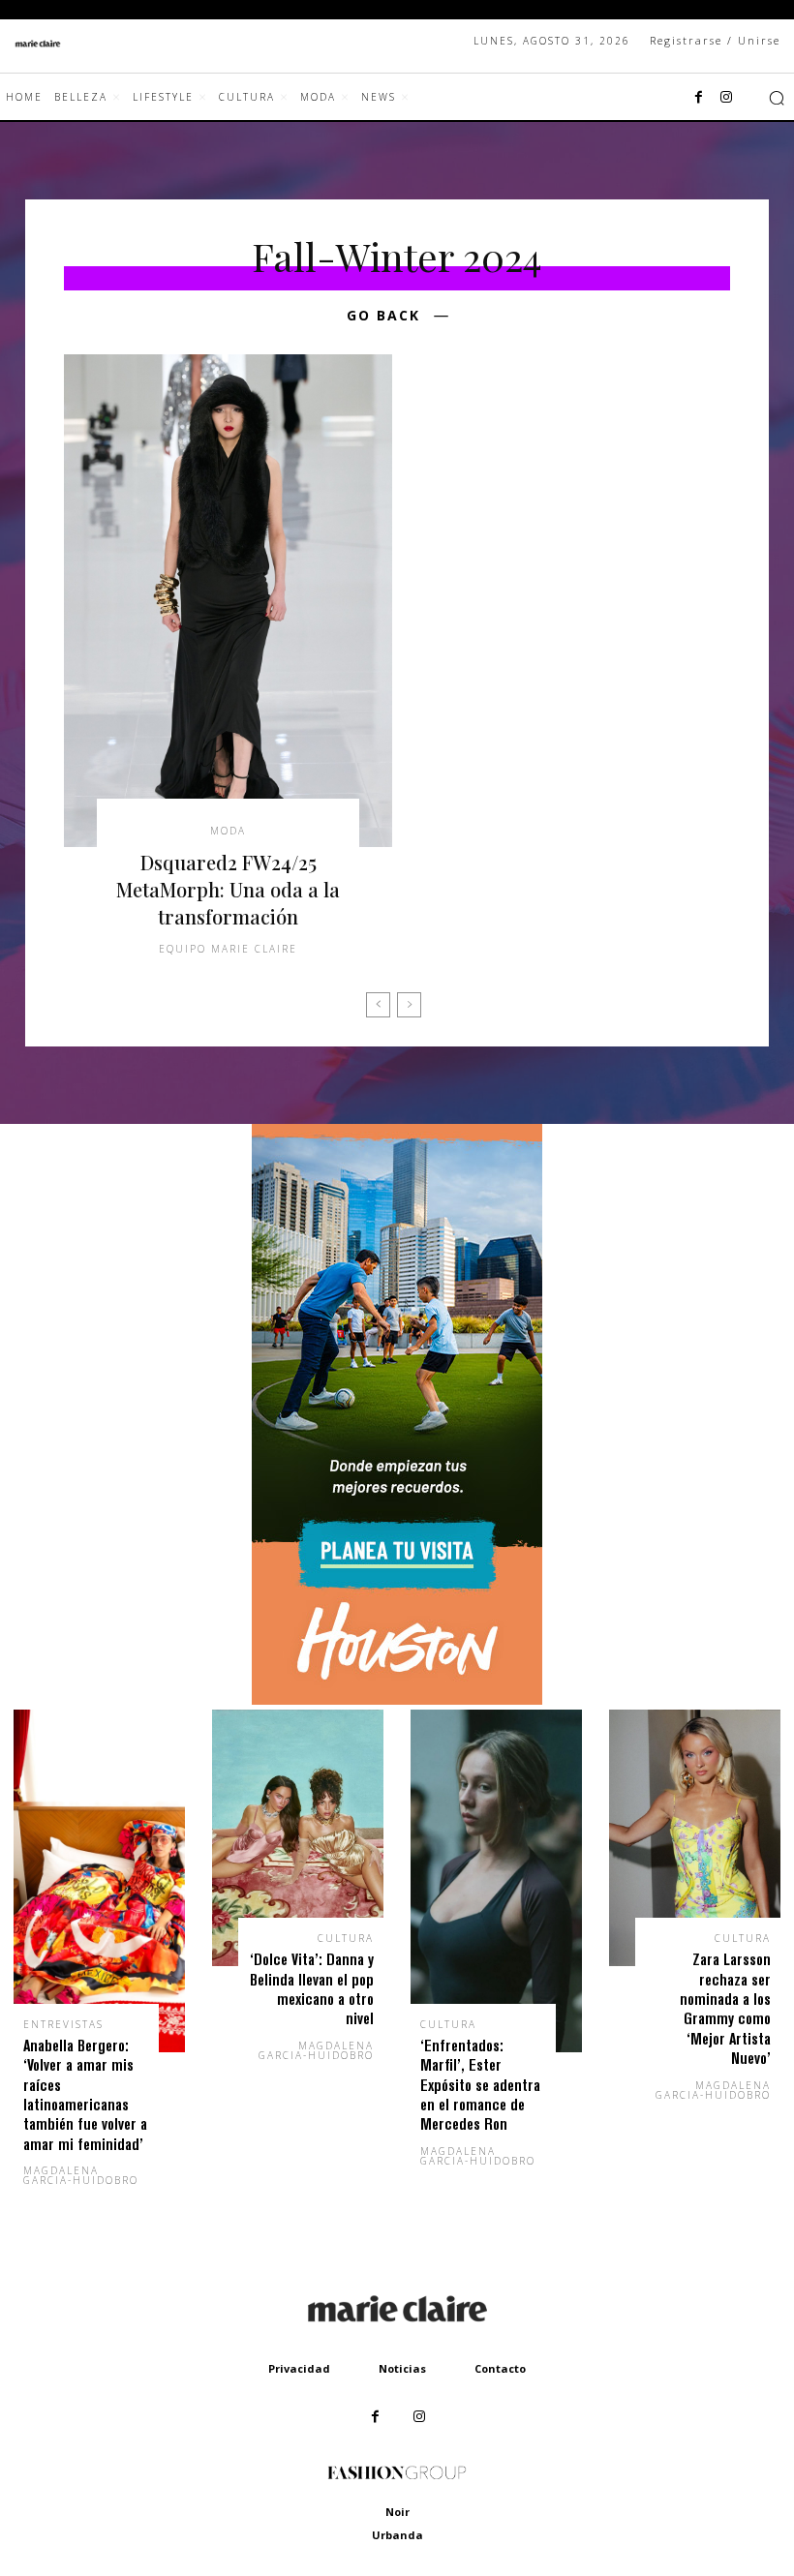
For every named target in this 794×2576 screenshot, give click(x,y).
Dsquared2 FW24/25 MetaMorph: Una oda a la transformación (228, 889)
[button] (777, 98)
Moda (228, 831)
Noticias (402, 2368)
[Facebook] (699, 98)
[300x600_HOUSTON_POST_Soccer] (397, 1699)
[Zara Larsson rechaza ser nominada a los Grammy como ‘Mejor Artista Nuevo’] (695, 1838)
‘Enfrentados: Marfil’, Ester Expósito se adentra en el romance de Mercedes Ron (480, 2085)
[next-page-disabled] (409, 1005)
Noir (397, 2512)
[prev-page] (378, 1005)
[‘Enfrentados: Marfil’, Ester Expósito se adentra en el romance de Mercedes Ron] (496, 1881)
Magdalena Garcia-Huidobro (81, 2175)
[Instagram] (726, 98)
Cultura (346, 1938)
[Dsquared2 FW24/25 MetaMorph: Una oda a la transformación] (228, 601)
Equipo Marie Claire (228, 949)
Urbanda (397, 2535)
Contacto (500, 2368)
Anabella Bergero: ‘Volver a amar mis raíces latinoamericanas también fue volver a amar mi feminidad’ (85, 2094)
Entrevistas (63, 2024)
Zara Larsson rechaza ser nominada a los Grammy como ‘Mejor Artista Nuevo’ (725, 2008)
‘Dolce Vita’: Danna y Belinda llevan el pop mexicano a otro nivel (312, 1988)
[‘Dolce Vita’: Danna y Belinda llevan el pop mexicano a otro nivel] (298, 1838)
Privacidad (299, 2368)
